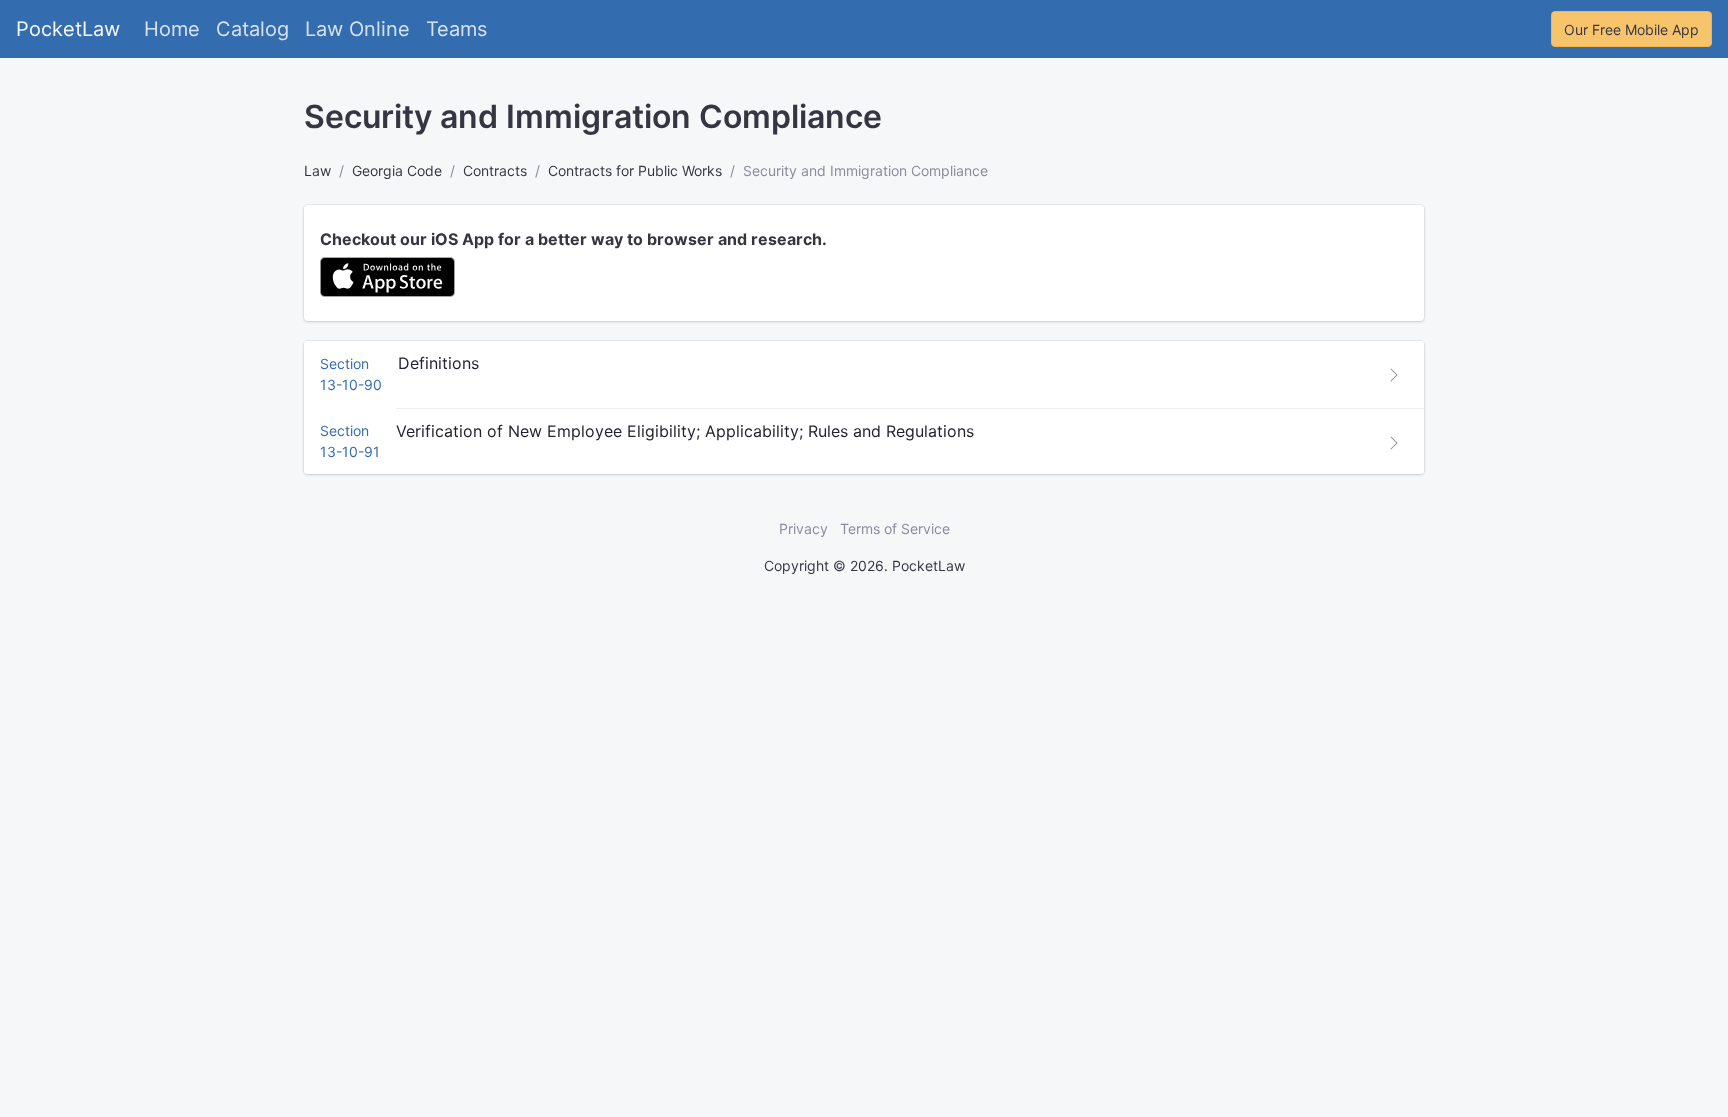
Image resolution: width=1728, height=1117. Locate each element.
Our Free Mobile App (1631, 29)
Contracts (495, 170)
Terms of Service (895, 528)
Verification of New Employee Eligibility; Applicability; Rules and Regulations (685, 431)
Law (317, 170)
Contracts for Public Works (635, 170)
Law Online (357, 29)
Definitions (438, 363)
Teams (456, 29)
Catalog (252, 29)
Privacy (803, 528)
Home (172, 29)
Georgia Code (397, 170)
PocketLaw (68, 29)
